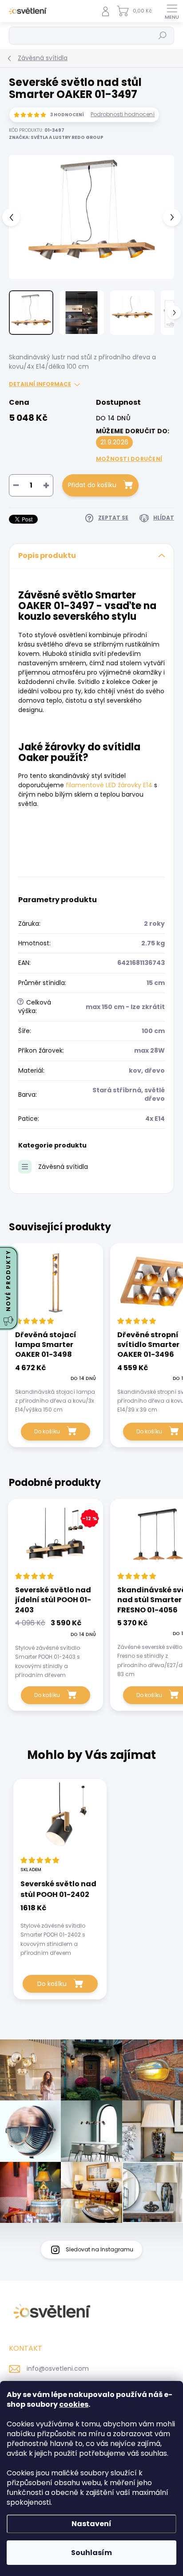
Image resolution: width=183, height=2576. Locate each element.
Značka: (56, 137)
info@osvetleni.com (58, 2368)
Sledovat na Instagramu (99, 2249)
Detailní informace (40, 384)
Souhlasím (91, 2553)
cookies (74, 2404)
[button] (60, 1929)
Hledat (163, 35)
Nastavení (91, 2524)
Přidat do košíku (92, 485)
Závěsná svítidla (63, 1167)
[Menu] (172, 11)
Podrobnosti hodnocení (123, 114)
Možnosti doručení (129, 459)
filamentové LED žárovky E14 (109, 785)
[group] (91, 1894)
